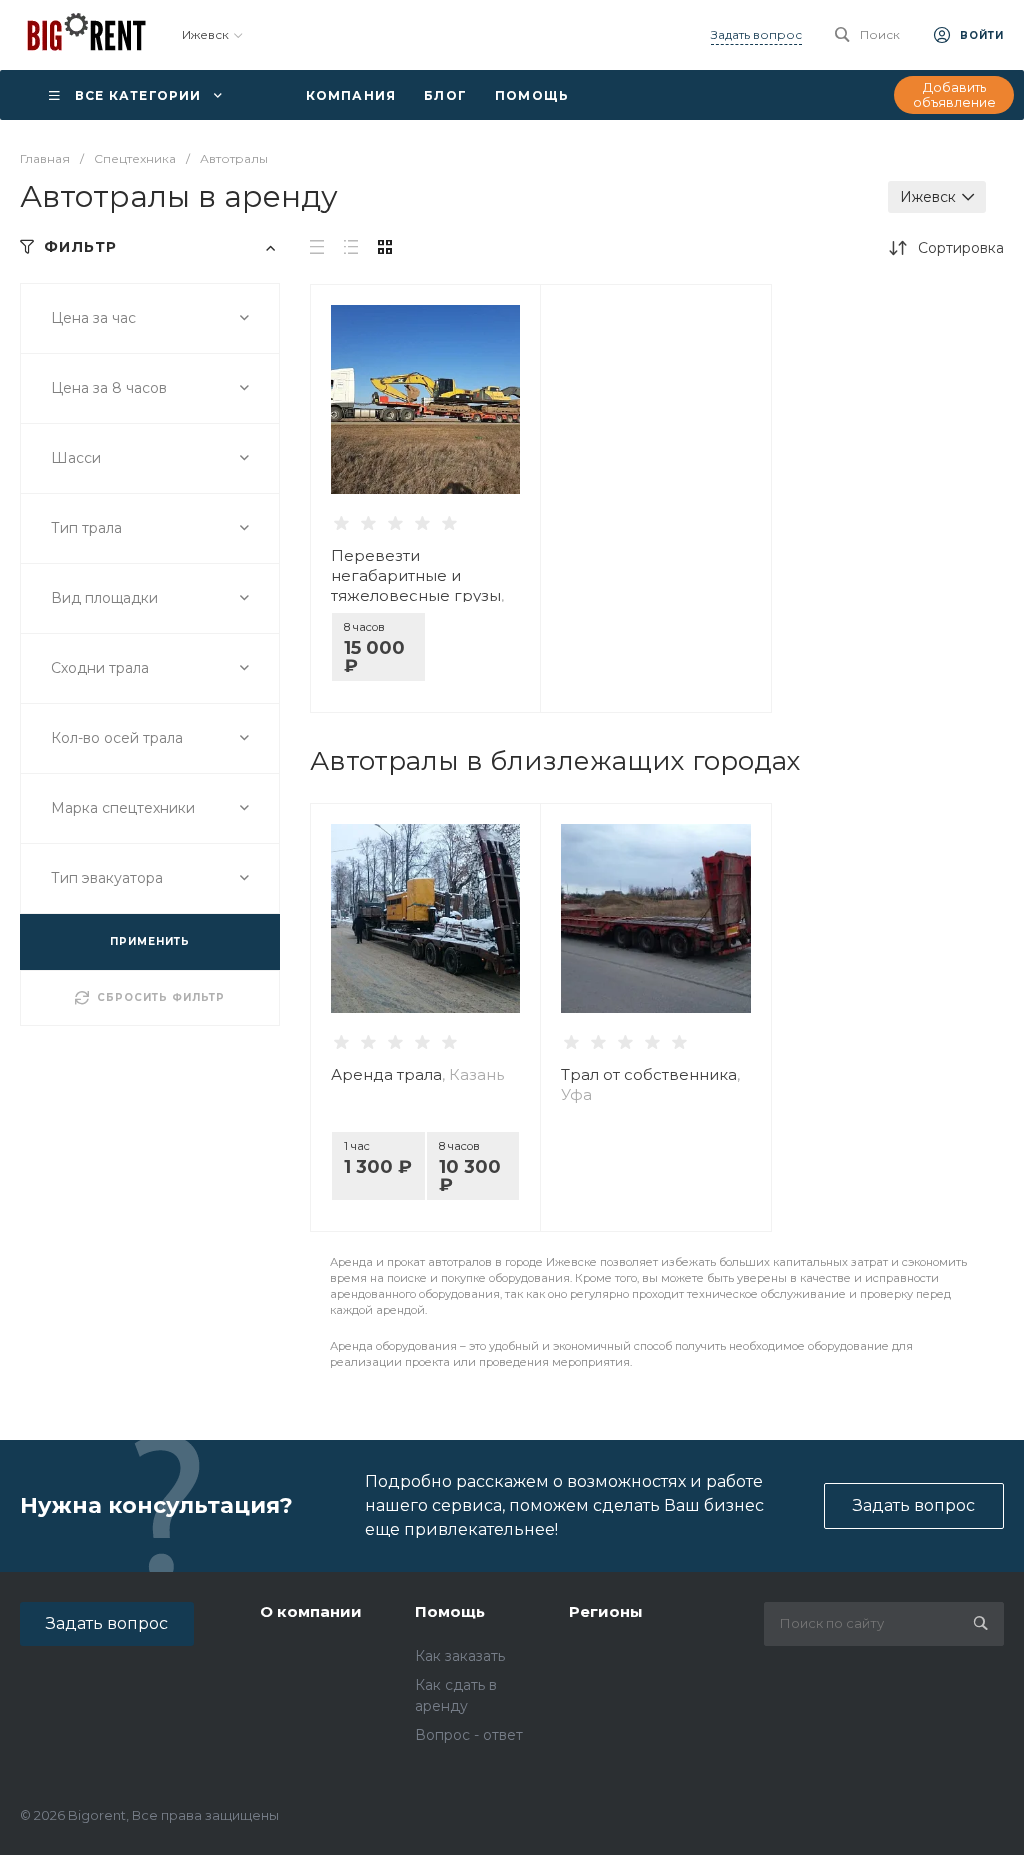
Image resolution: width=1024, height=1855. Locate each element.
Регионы (606, 1611)
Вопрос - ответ (469, 1735)
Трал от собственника (650, 1084)
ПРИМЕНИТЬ (150, 941)
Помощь (450, 1611)
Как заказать (460, 1656)
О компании (311, 1611)
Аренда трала (417, 1074)
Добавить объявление (954, 95)
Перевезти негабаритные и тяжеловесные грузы (417, 585)
